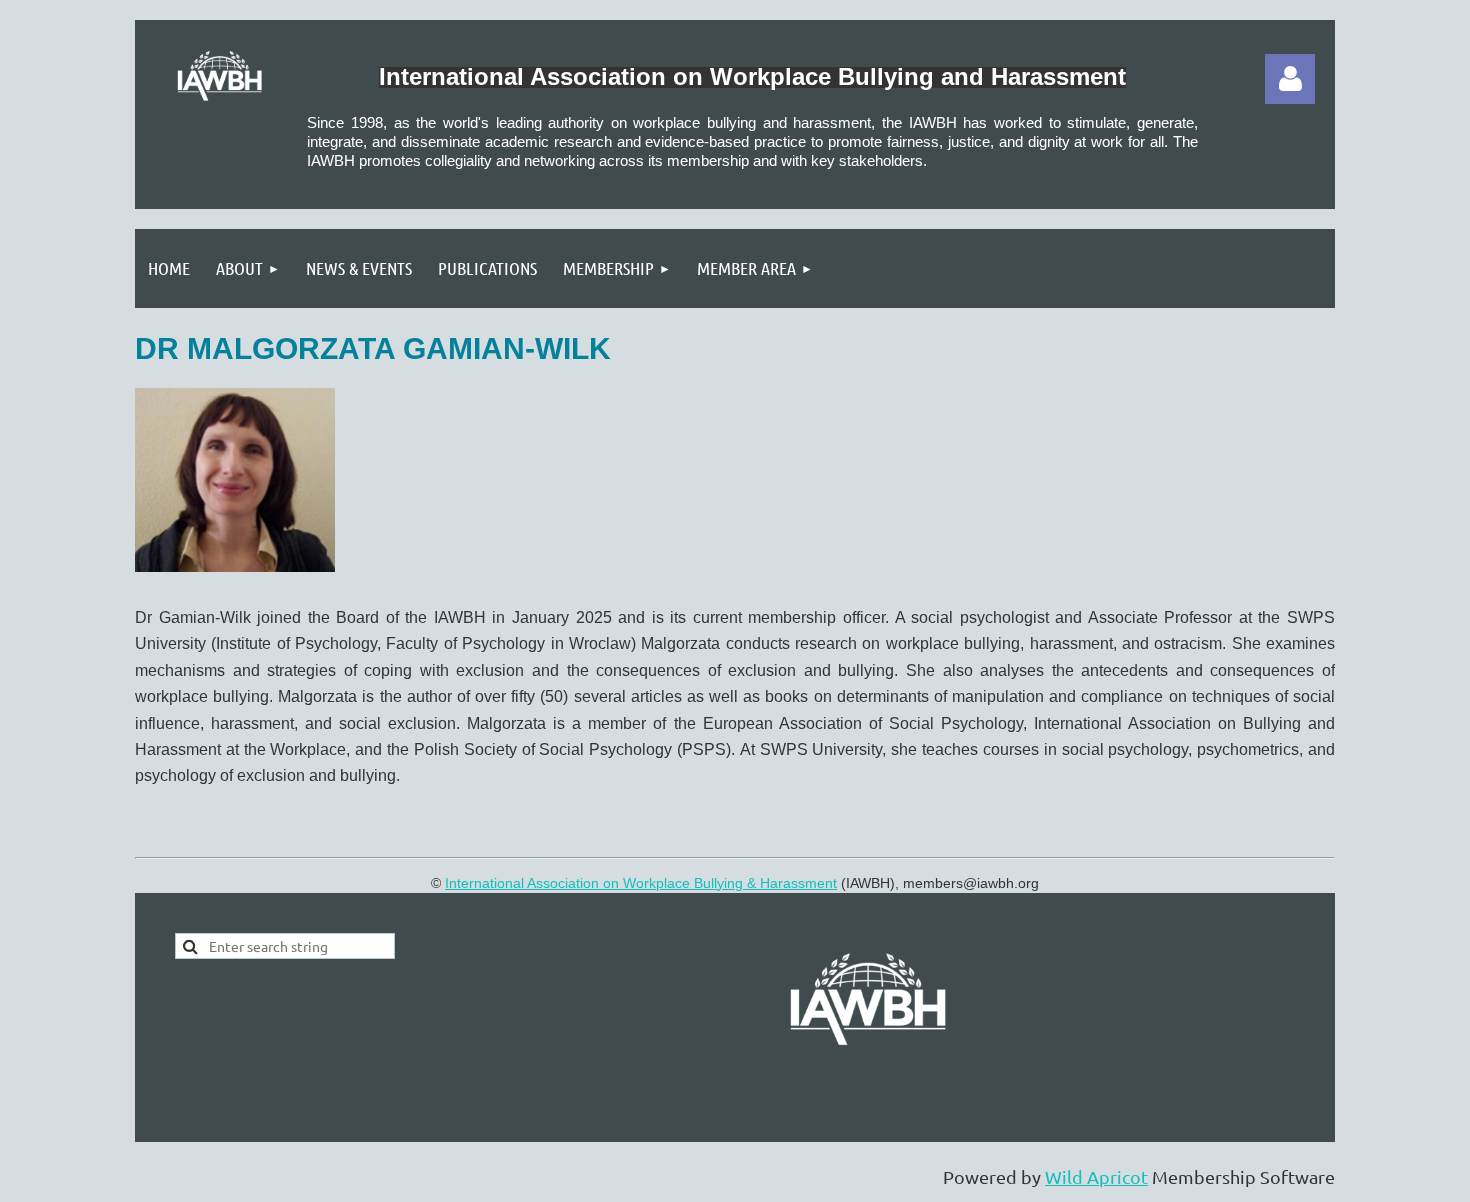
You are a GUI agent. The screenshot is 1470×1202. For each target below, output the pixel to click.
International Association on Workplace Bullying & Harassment (641, 883)
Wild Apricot (1096, 1176)
